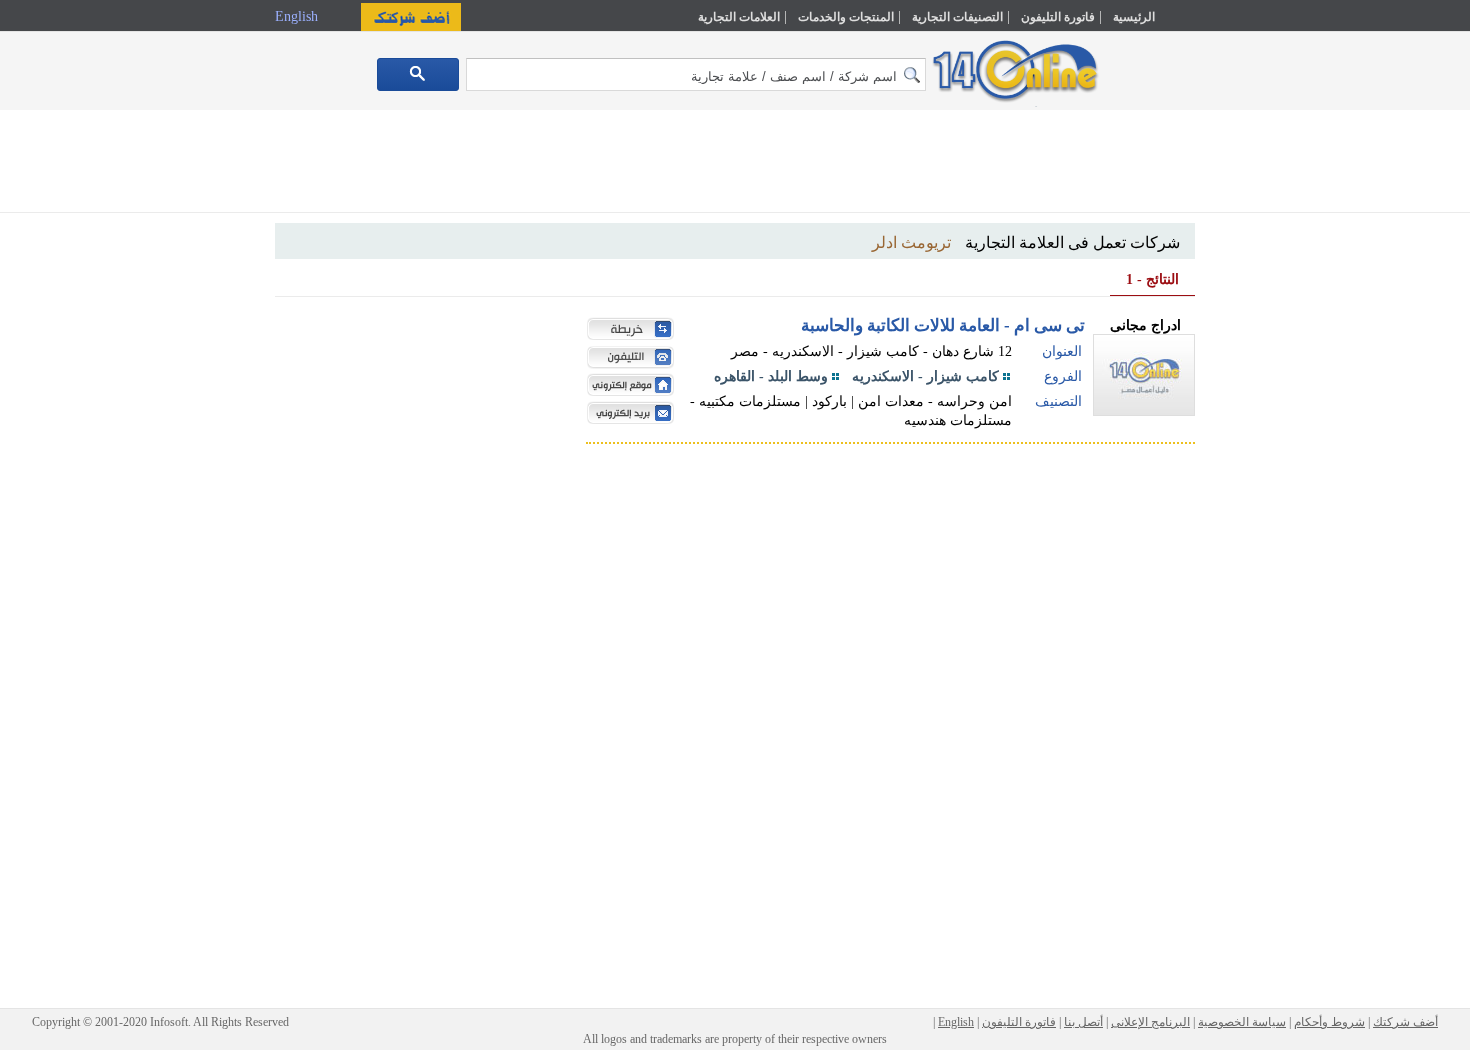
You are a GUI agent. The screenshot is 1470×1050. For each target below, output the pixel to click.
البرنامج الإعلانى (1150, 1022)
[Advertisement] (1282, 427)
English (298, 16)
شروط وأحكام (1329, 1022)
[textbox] (696, 74)
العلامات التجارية (739, 17)
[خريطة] (626, 331)
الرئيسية (1134, 17)
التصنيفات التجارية (957, 17)
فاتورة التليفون (1058, 17)
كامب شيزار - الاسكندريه (925, 376)
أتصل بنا (1083, 1022)
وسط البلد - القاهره (771, 376)
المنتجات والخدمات (846, 17)
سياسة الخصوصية (1242, 1022)
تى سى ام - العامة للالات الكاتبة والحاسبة (943, 325)
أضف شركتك (1405, 1022)
